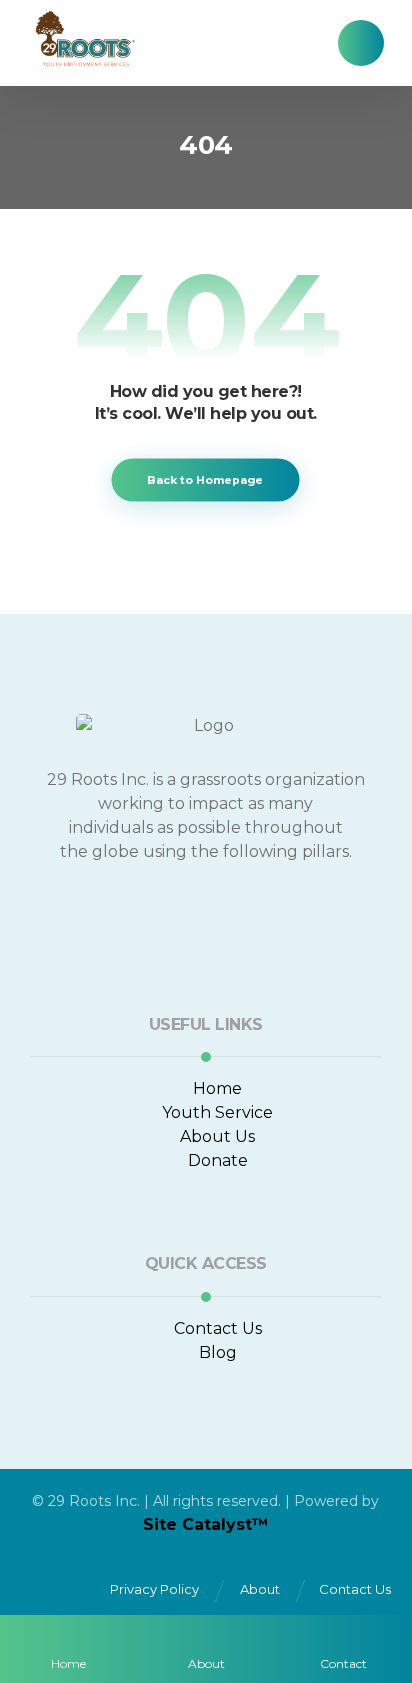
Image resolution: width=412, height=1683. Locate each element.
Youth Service (217, 1112)
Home (217, 1088)
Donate (218, 1160)
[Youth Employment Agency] (84, 38)
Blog (218, 1352)
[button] (126, 914)
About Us (217, 1136)
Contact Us (218, 1328)
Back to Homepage (206, 480)
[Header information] (361, 41)
